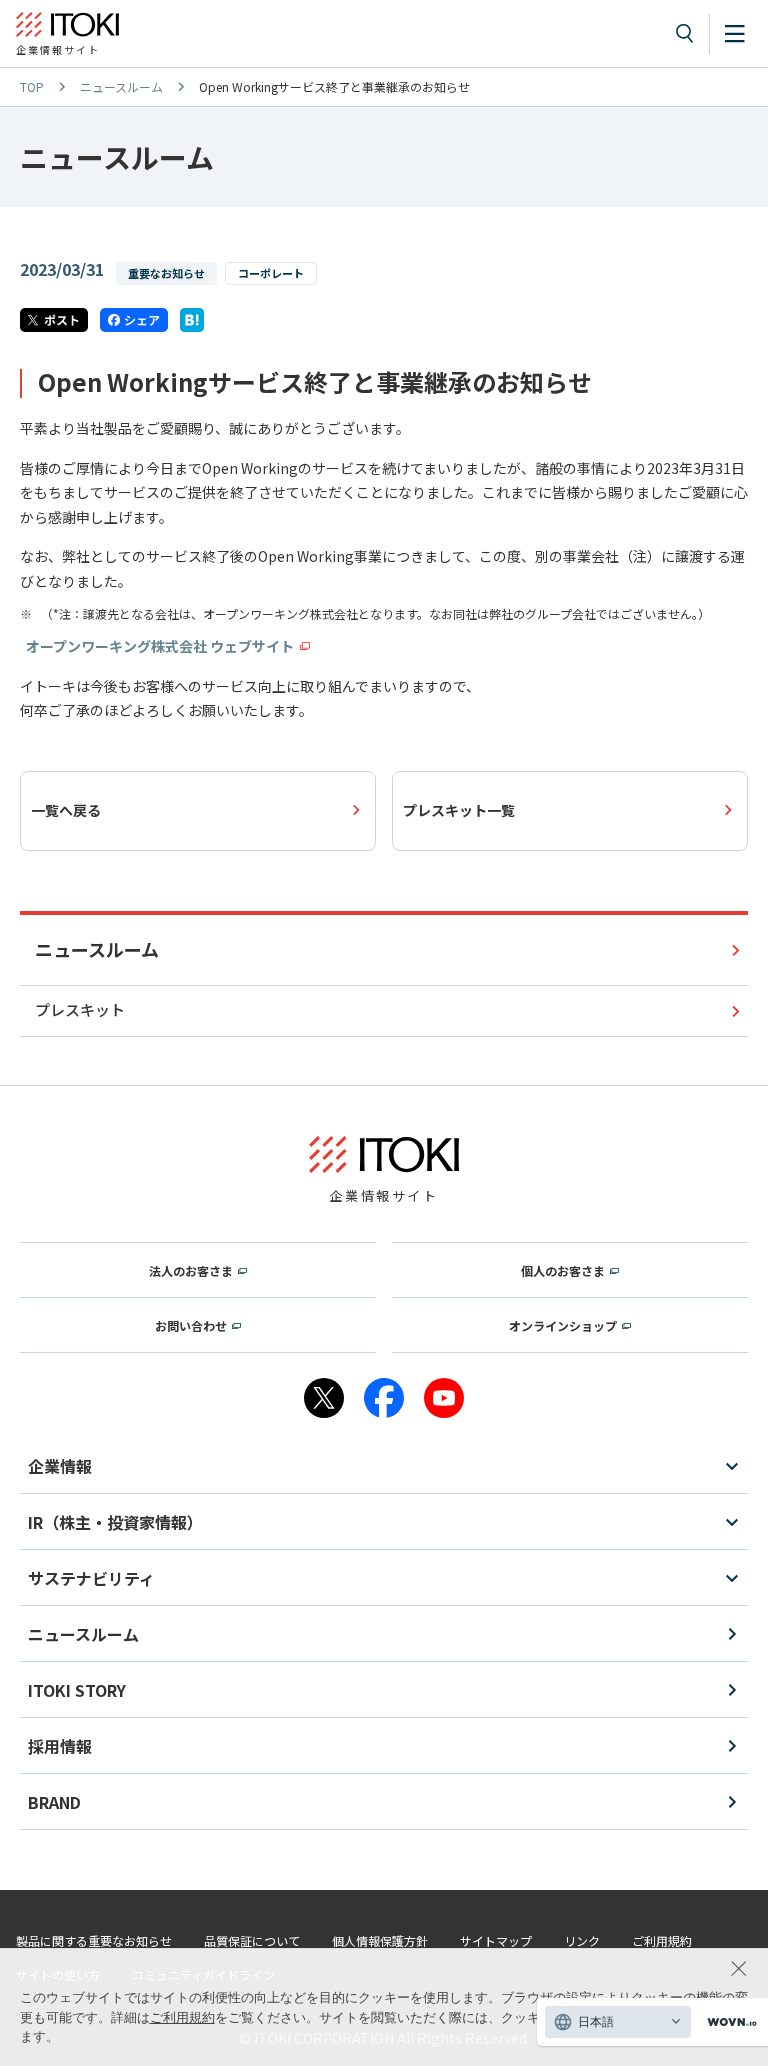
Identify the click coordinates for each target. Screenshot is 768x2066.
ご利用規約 (182, 2017)
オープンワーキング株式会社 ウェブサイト (160, 646)
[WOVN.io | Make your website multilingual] (728, 2022)
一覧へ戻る (66, 810)
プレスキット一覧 (459, 810)
